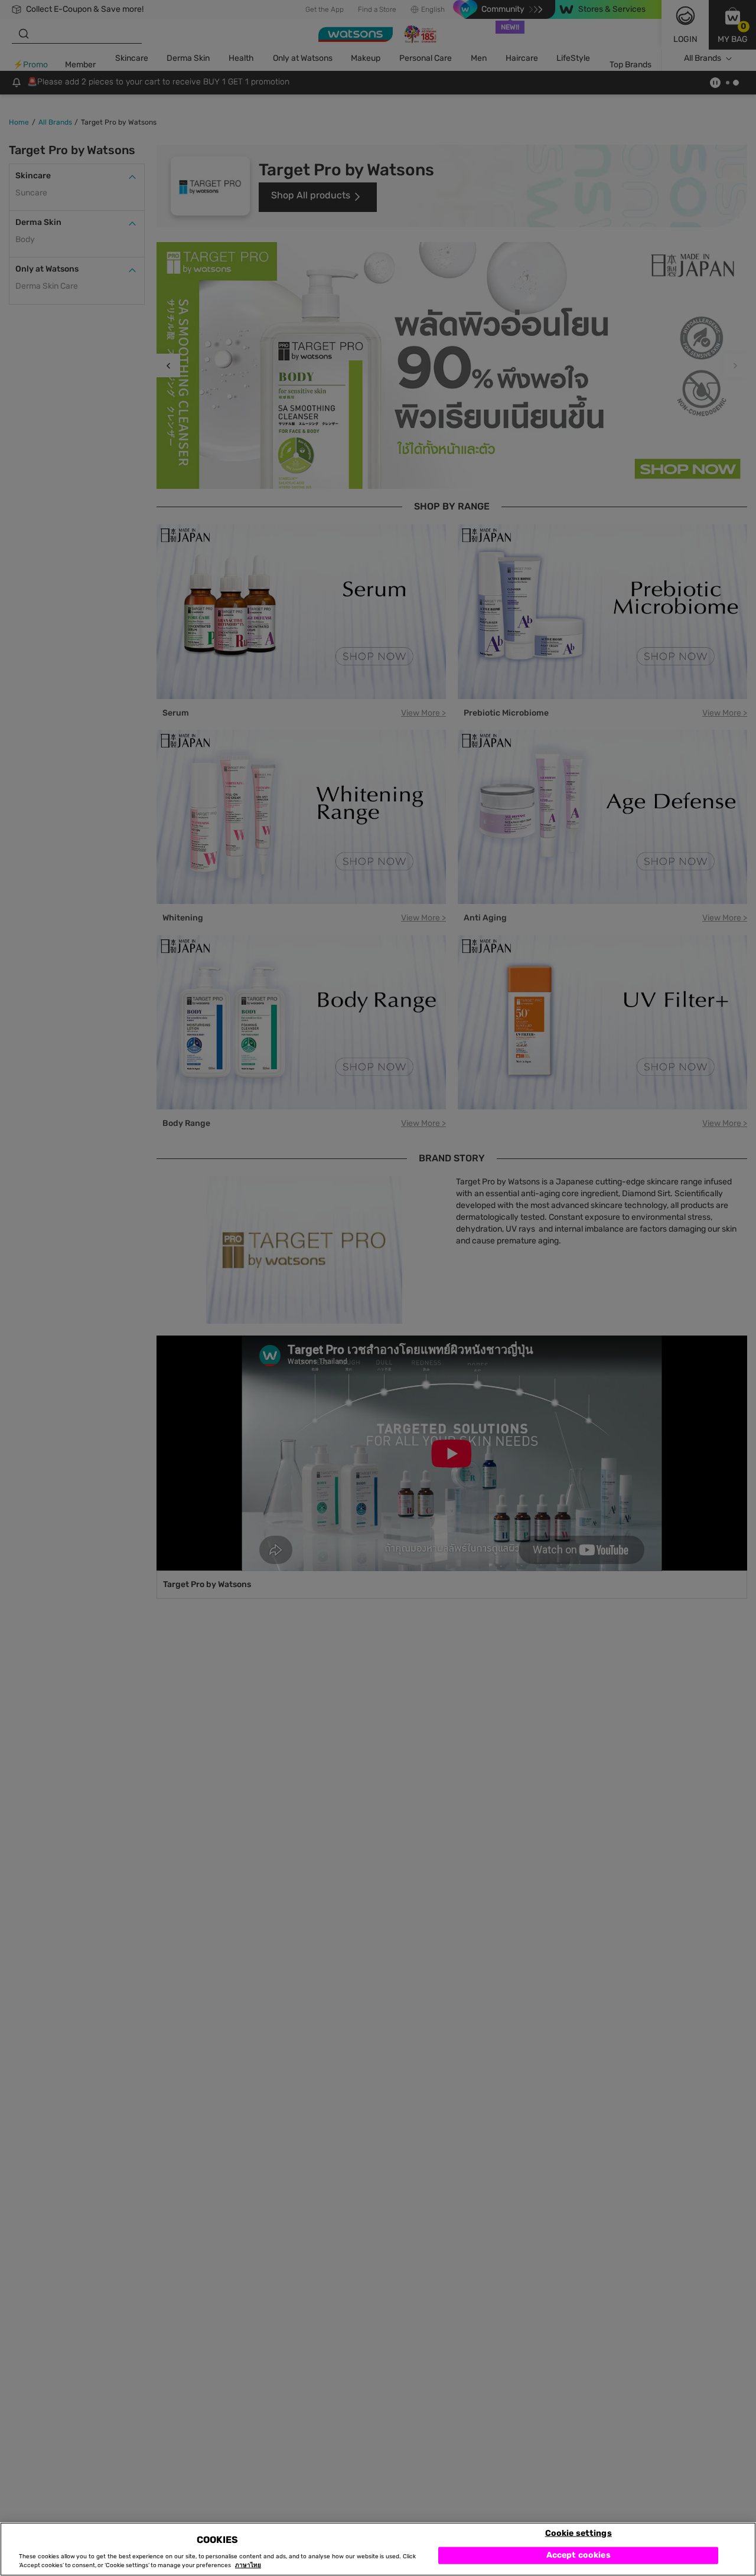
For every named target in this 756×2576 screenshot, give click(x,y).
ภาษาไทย (248, 2565)
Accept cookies (579, 2555)
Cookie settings (579, 2533)
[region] (378, 2549)
